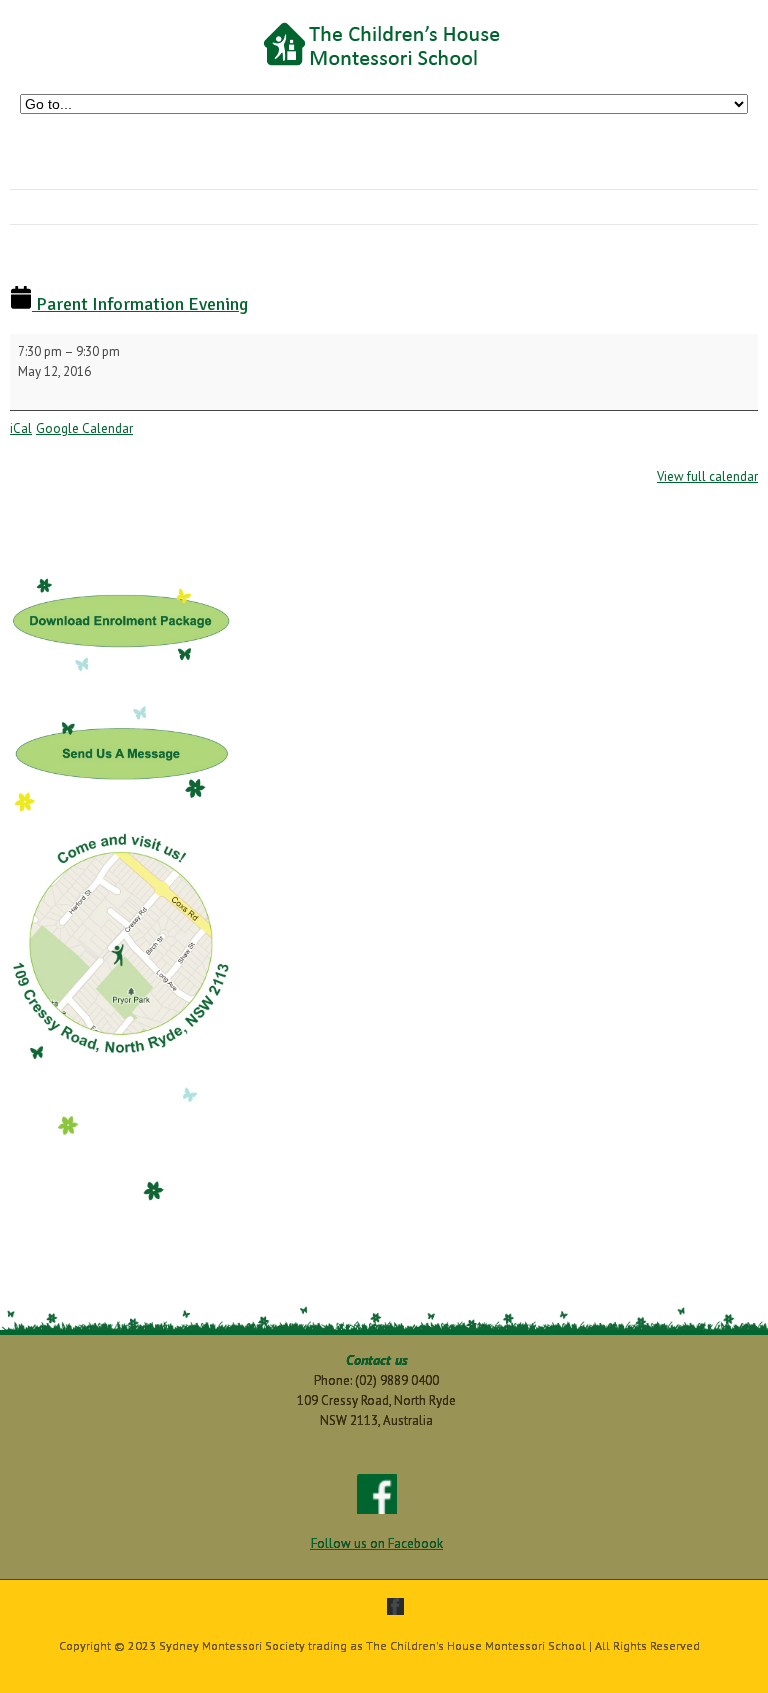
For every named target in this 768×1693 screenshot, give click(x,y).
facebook (395, 1606)
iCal (21, 428)
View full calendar (707, 476)
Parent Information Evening (140, 304)
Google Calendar (84, 428)
